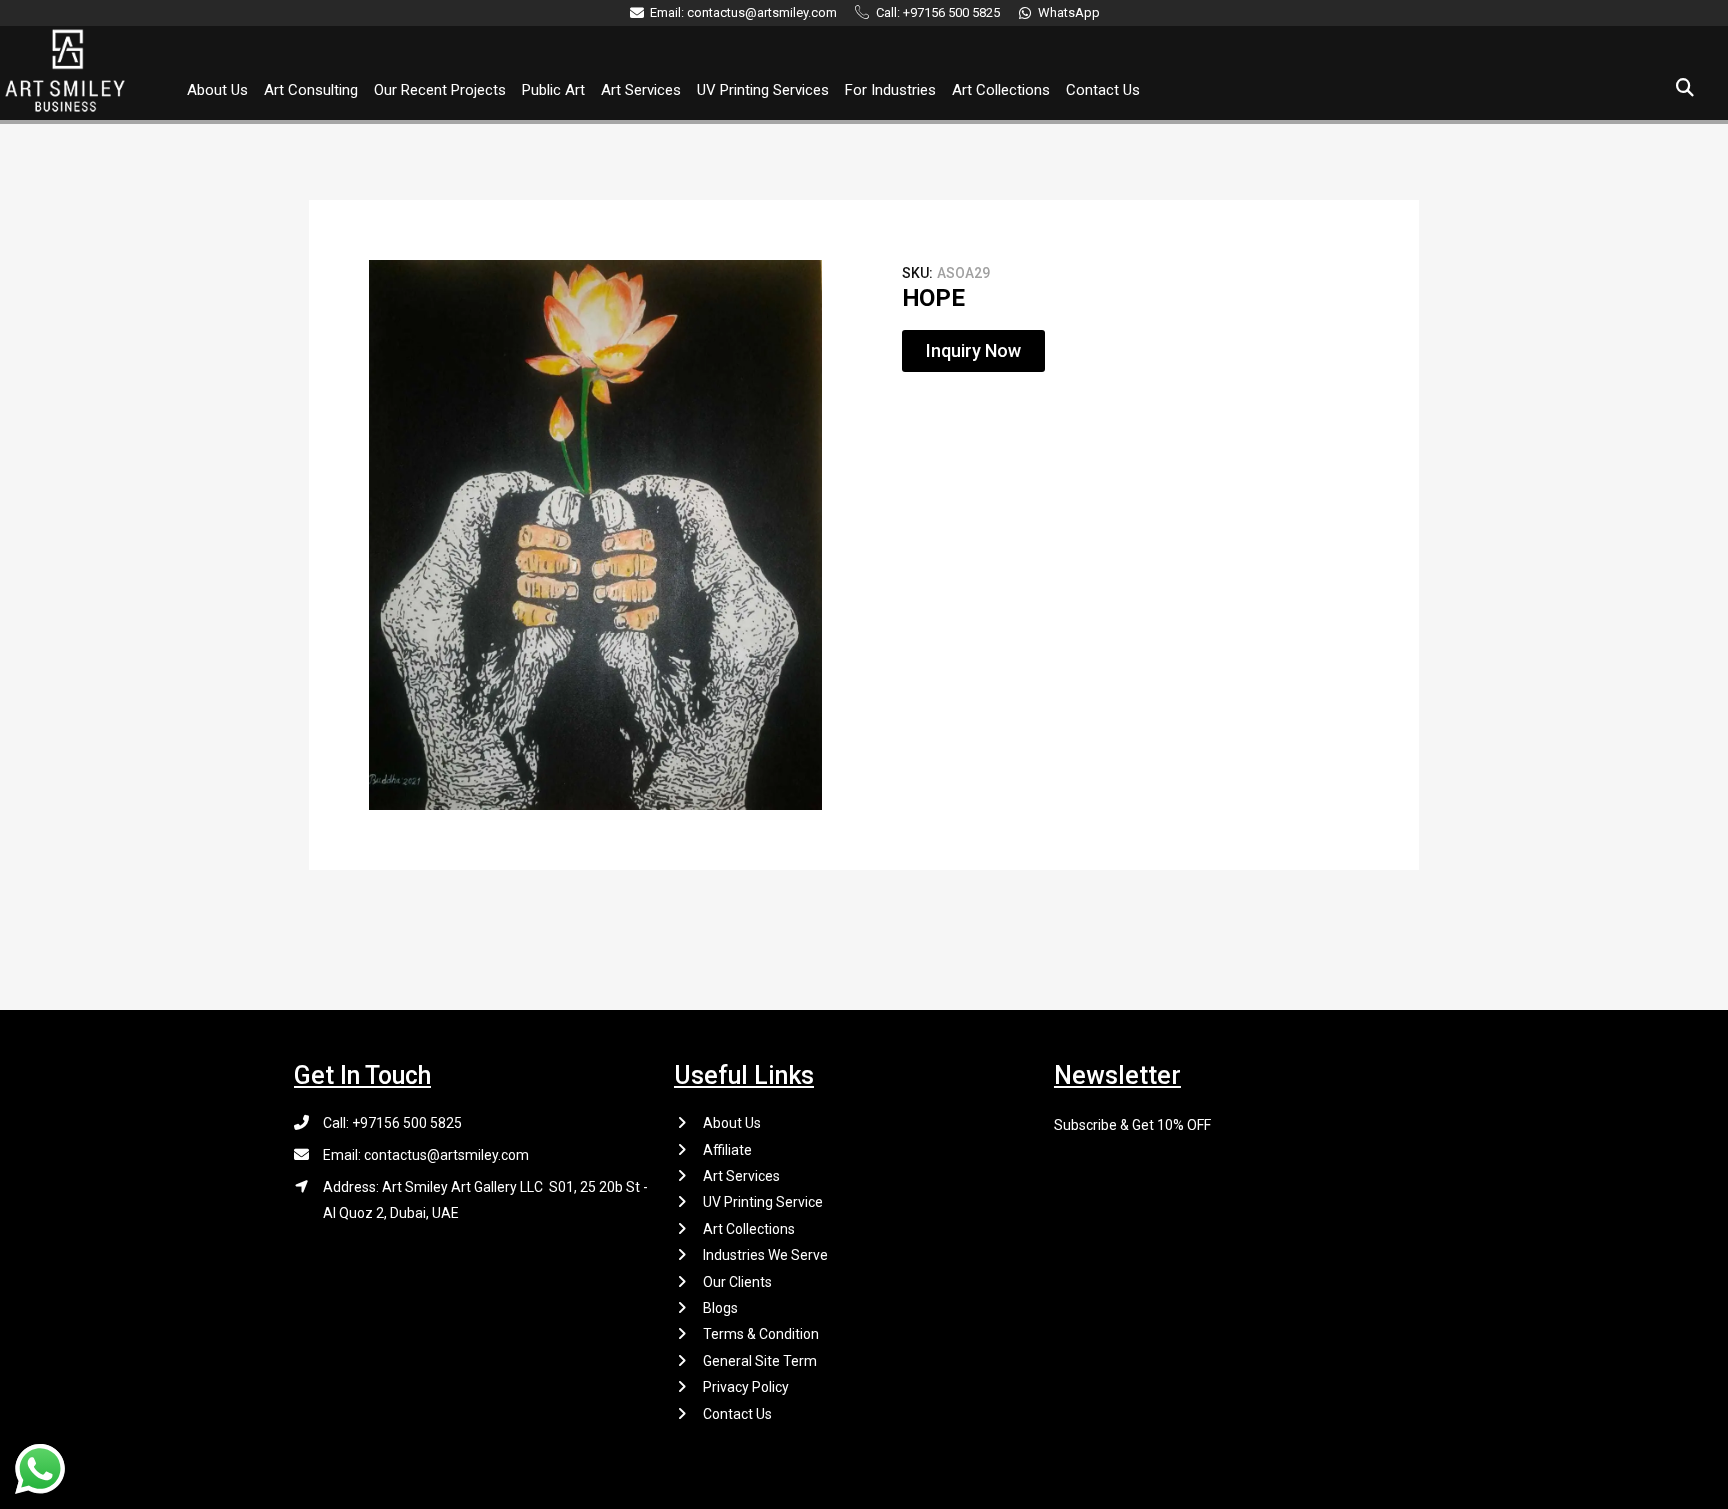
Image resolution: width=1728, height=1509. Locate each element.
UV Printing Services (763, 90)
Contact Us (1103, 90)
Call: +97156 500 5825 (392, 1123)
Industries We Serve (765, 1255)
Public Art (553, 90)
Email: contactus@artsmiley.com (426, 1155)
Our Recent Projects (440, 90)
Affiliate (727, 1150)
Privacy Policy (746, 1387)
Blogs (720, 1308)
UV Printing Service (763, 1202)
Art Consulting (311, 90)
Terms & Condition (761, 1334)
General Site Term (760, 1361)
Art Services (641, 90)
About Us (217, 90)
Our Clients (737, 1282)
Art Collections (1001, 90)
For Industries (890, 90)
